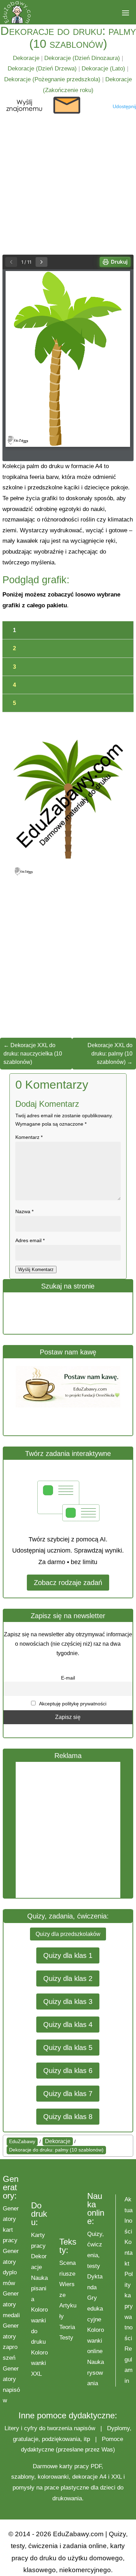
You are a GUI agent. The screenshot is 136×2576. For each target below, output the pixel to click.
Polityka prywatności (129, 2306)
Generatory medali (11, 2304)
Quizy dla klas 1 (68, 1955)
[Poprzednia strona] (11, 262)
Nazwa (24, 1211)
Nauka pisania (39, 2289)
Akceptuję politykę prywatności (72, 1704)
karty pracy (74, 2466)
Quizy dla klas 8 (68, 2117)
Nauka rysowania (96, 2373)
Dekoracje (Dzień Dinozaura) (82, 58)
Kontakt (129, 2253)
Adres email (30, 1240)
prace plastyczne (67, 2488)
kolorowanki (53, 2477)
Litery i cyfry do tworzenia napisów (50, 2428)
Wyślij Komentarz (36, 1270)
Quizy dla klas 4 (68, 2025)
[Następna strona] (41, 262)
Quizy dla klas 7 (68, 2094)
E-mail (68, 1678)
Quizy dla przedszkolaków (68, 1934)
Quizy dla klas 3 (68, 2002)
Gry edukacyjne (95, 2308)
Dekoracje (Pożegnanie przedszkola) (52, 79)
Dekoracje (26, 58)
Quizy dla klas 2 (68, 1978)
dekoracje (85, 2477)
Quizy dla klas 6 (68, 2071)
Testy (66, 2338)
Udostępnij (124, 106)
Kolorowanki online (96, 2341)
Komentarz (29, 1137)
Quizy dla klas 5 (68, 2048)
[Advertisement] (68, 1830)
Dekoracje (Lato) (103, 69)
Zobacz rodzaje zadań (68, 1583)
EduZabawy (22, 2141)
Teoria (67, 2327)
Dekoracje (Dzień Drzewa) (42, 69)
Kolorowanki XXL (39, 2363)
